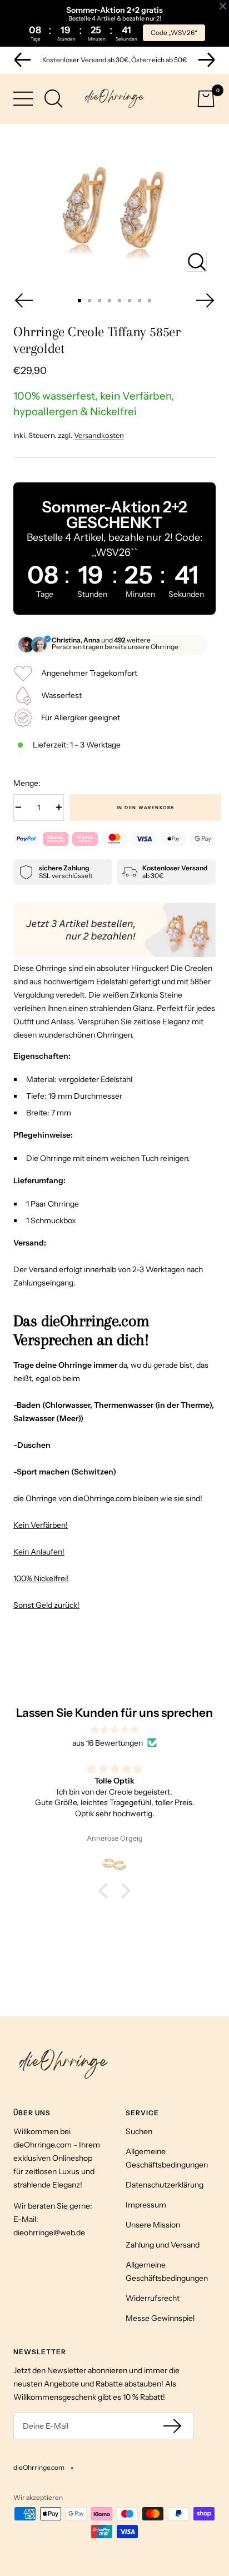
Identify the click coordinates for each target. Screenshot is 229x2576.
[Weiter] (206, 300)
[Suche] (54, 99)
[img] (114, 1730)
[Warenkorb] (206, 99)
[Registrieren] (173, 2426)
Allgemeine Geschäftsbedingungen (167, 2158)
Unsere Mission (153, 2225)
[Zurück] (23, 300)
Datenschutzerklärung (165, 2185)
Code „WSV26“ (174, 33)
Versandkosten (99, 435)
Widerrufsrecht (153, 2298)
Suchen (139, 2131)
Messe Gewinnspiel (160, 2318)
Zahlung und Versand (163, 2245)
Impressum (146, 2205)
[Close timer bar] (223, 6)
